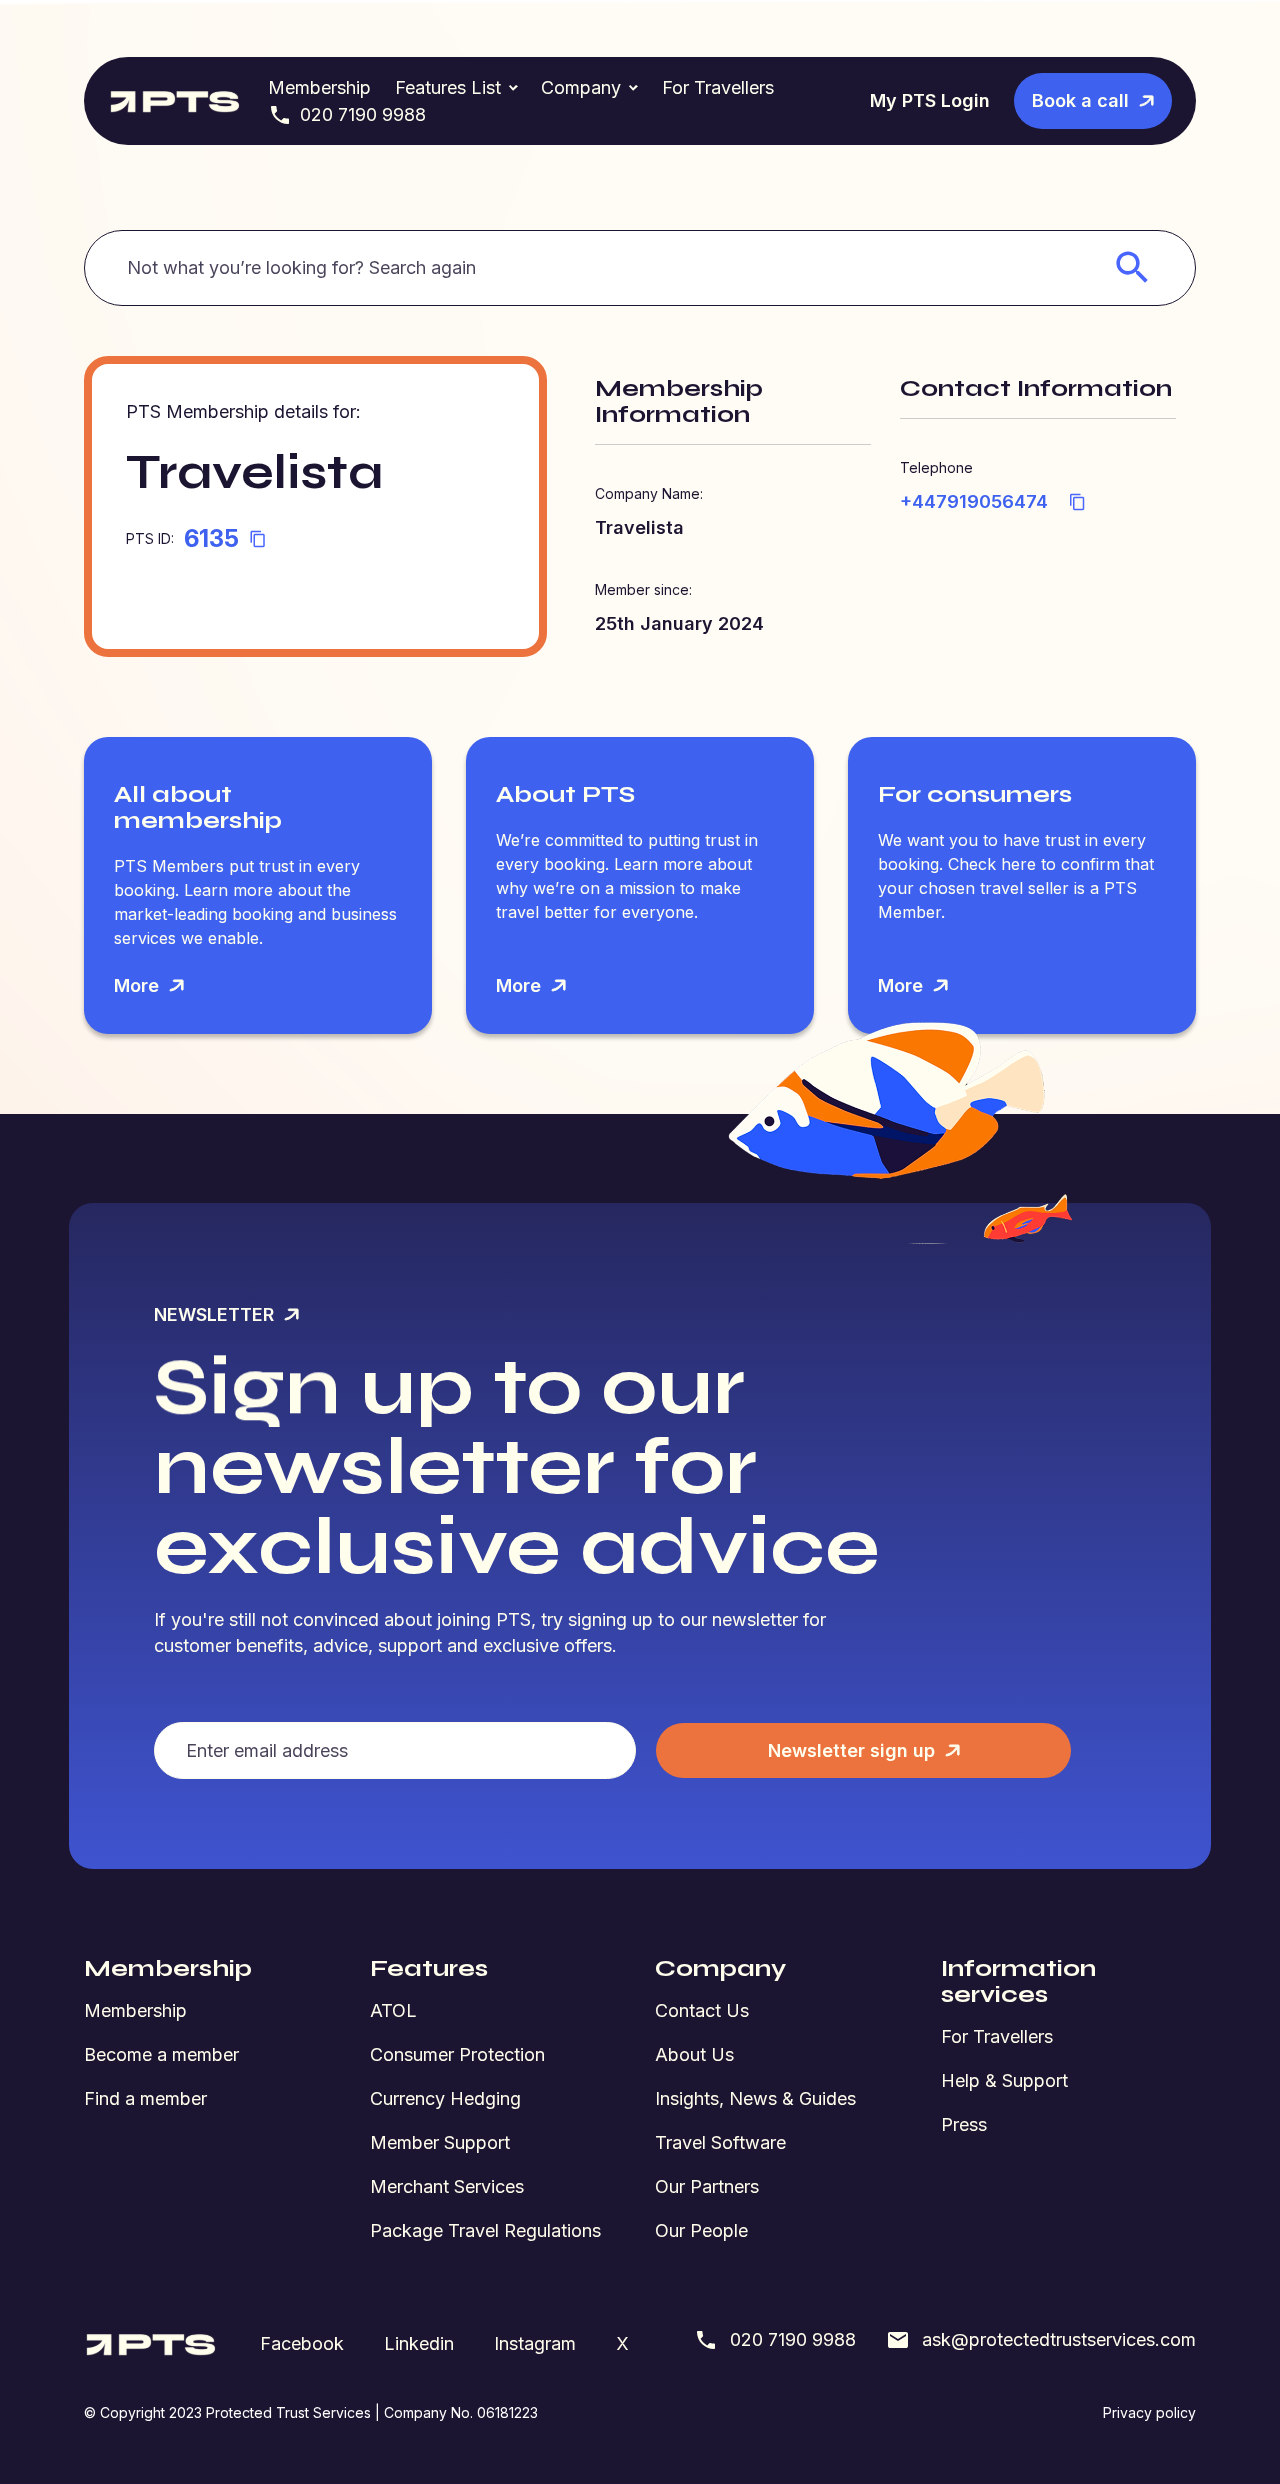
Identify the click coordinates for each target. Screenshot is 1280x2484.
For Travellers (718, 87)
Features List (448, 87)
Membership (319, 87)
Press (964, 2124)
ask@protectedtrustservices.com (1059, 2339)
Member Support (440, 2142)
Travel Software (720, 2142)
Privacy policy (1149, 2412)
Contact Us (702, 2010)
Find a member (145, 2098)
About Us (694, 2054)
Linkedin (419, 2343)
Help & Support (1004, 2080)
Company (581, 87)
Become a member (161, 2054)
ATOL (393, 2010)
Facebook (302, 2343)
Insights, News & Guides (755, 2098)
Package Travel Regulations (485, 2230)
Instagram (535, 2343)
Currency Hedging (445, 2098)
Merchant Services (447, 2186)
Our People (701, 2230)
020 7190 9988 (363, 114)
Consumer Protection (457, 2054)
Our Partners (707, 2186)
